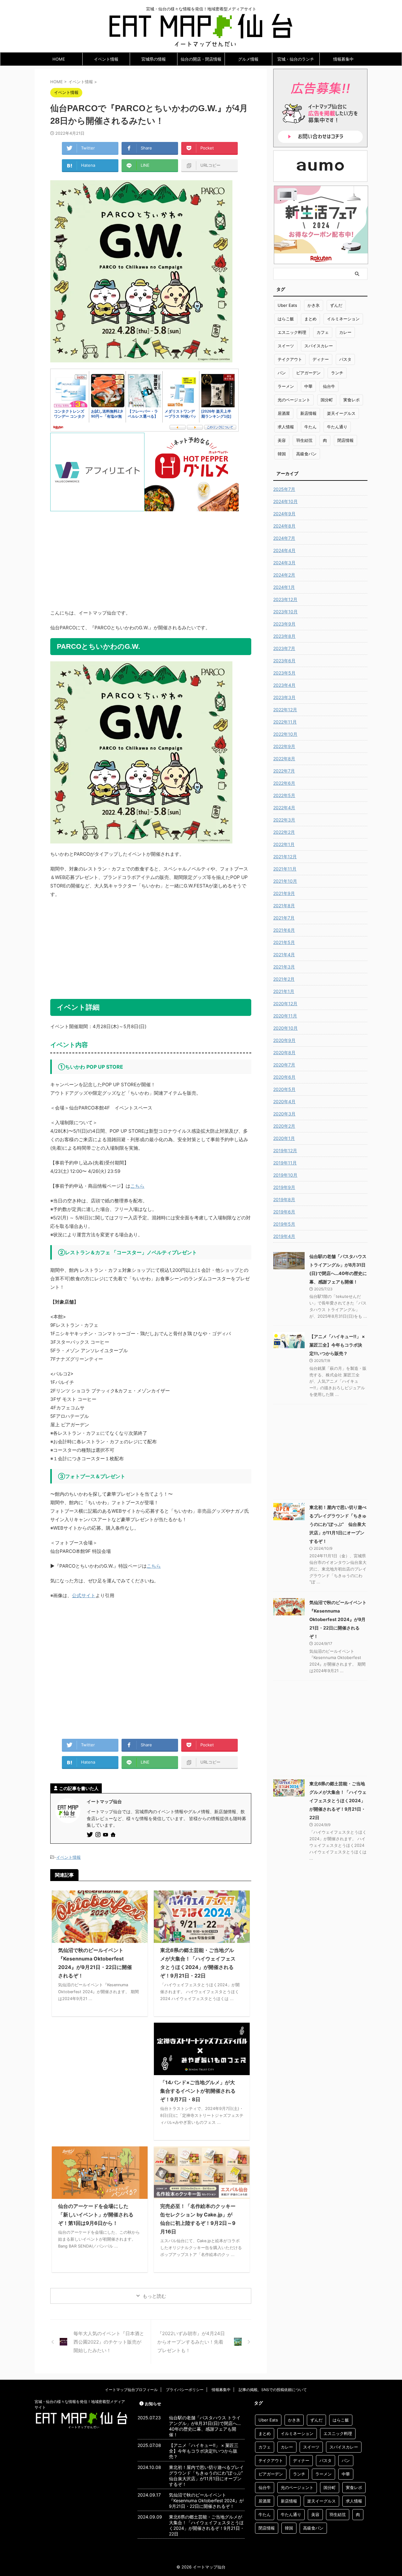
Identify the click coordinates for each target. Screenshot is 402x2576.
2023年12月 (285, 599)
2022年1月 (284, 844)
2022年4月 (284, 808)
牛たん (310, 427)
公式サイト (84, 1595)
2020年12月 (285, 1003)
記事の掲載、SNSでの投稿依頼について (273, 2390)
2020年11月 (285, 1016)
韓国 (282, 454)
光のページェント (294, 400)
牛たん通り (337, 427)
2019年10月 (285, 1175)
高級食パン (306, 454)
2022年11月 (285, 722)
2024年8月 (284, 526)
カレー (345, 332)
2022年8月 (284, 759)
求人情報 (286, 427)
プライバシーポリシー (185, 2390)
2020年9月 (284, 1040)
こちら (137, 1186)
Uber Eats (287, 305)
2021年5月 (284, 942)
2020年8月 (284, 1052)
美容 (282, 440)
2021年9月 (284, 893)
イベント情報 (106, 59)
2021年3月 (284, 967)
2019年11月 (285, 1163)
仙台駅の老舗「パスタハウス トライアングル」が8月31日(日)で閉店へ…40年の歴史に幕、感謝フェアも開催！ (205, 2426)
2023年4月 (284, 685)
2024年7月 (284, 538)
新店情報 (308, 413)
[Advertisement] (151, 555)
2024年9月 (284, 514)
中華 (308, 386)
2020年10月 (285, 1028)
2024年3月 (284, 563)
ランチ (337, 373)
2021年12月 (285, 857)
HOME (59, 59)
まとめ (310, 319)
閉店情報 (345, 440)
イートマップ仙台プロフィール (131, 2390)
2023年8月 (284, 636)
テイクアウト (290, 359)
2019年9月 (284, 1187)
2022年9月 (284, 746)
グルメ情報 (248, 59)
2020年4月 (284, 1101)
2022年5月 (284, 795)
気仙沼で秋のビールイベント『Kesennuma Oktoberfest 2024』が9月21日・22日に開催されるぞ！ (338, 1619)
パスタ (345, 359)
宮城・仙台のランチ (296, 59)
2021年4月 (284, 954)
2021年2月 (284, 979)
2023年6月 (284, 661)
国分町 (327, 400)
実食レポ (351, 400)
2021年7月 (284, 918)
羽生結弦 (304, 440)
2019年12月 (285, 1150)
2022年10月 (285, 734)
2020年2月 (284, 1126)
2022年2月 (284, 832)
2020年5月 (284, 1089)
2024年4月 (284, 550)
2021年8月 (284, 906)
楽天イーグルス (341, 413)
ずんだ (336, 305)
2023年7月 (284, 648)
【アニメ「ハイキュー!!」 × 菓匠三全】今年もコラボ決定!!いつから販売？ (337, 1345)
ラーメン (286, 386)
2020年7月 (284, 1065)
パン (282, 373)
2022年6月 (284, 783)
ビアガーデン (308, 373)
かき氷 (314, 305)
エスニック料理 (292, 332)
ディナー (321, 359)
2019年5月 (284, 1224)
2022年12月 (285, 710)
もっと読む (154, 2296)
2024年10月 (285, 501)
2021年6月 (284, 930)
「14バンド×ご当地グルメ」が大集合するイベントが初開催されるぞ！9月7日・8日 (198, 2091)
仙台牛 (329, 386)
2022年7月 (284, 771)
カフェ (323, 332)
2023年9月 (284, 624)
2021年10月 (285, 881)
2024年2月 (284, 575)
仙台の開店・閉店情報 (201, 59)
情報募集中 (343, 59)
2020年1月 (284, 1138)
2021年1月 (284, 991)
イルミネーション (343, 319)
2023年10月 (285, 612)
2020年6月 (284, 1077)
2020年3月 (284, 1114)
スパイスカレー (319, 346)
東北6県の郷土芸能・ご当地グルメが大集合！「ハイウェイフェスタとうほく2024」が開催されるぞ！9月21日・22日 (338, 1800)
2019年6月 (284, 1212)
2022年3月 (284, 820)
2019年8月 (284, 1199)
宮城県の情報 (154, 59)
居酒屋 (284, 413)
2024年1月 (284, 587)
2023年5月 (284, 673)
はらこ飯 (286, 319)
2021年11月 (285, 869)
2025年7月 (284, 489)
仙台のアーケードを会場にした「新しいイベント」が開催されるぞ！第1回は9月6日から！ (96, 2215)
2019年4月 (284, 1236)
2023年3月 (284, 697)
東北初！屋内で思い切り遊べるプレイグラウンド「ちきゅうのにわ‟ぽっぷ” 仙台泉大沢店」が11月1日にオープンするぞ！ (338, 1524)
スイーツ (286, 346)
